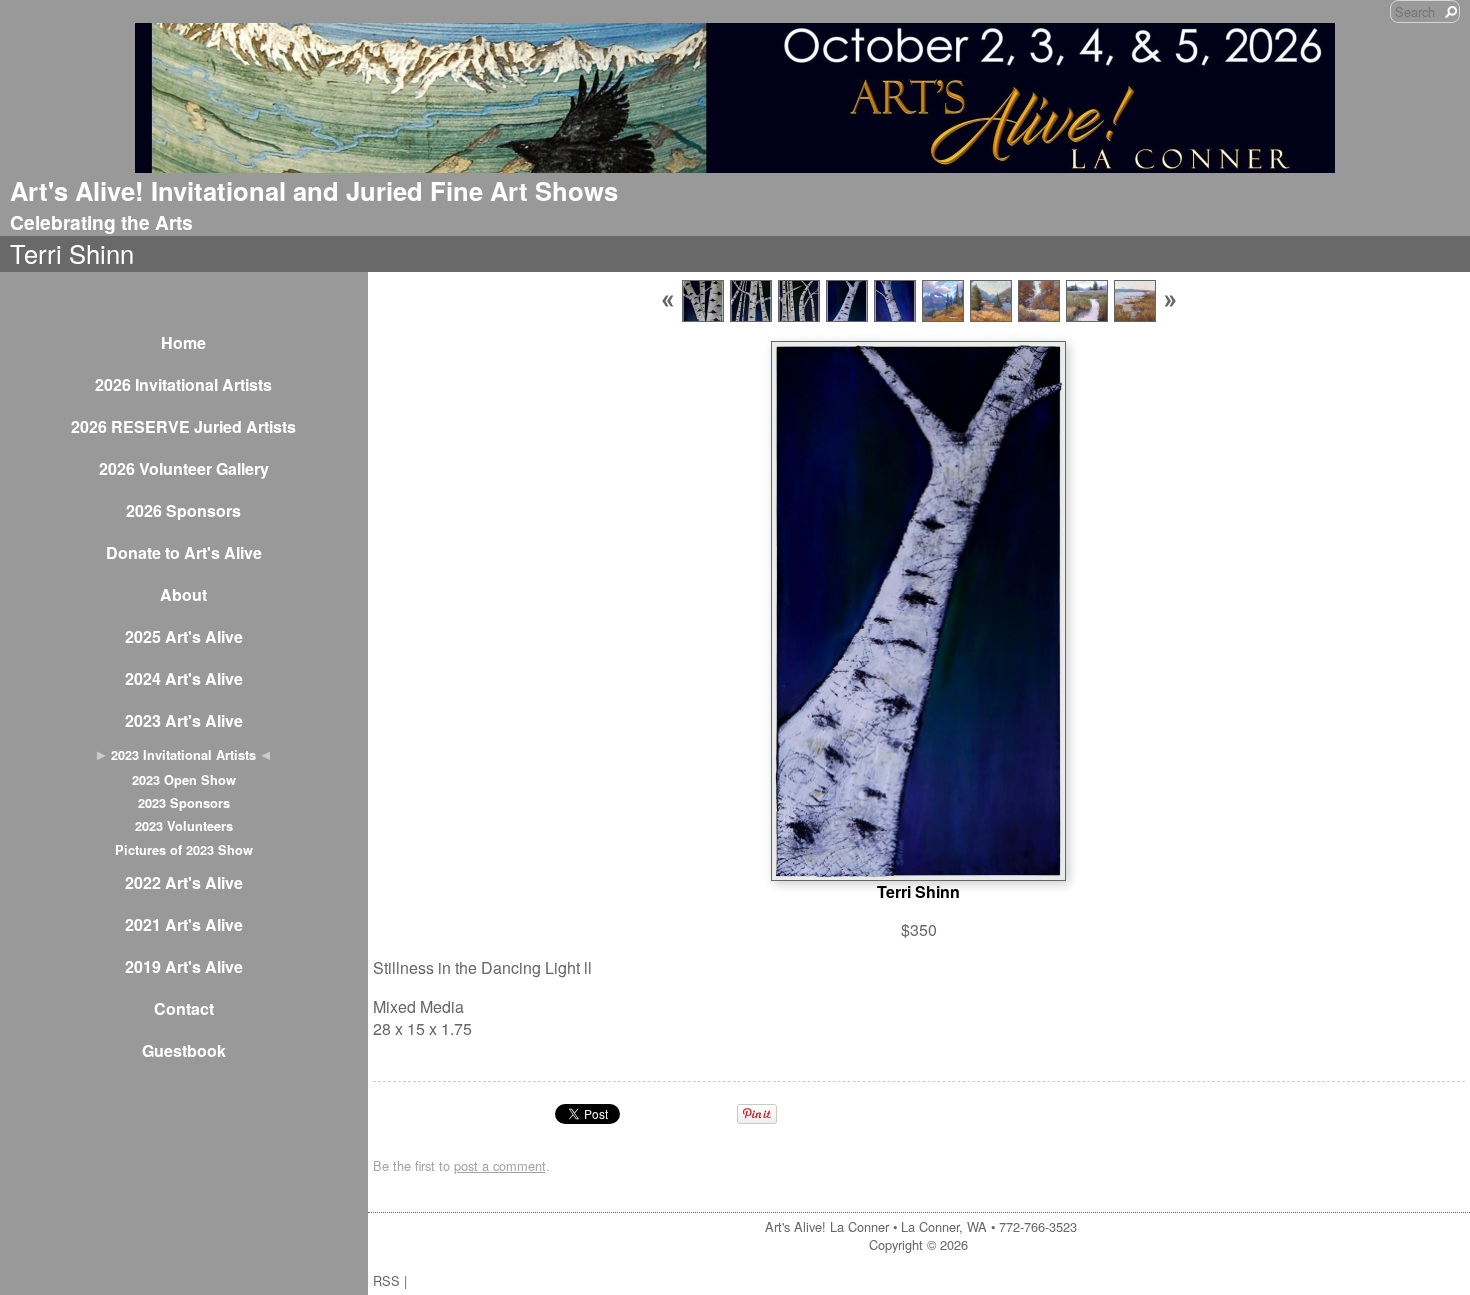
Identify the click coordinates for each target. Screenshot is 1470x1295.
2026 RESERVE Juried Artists (183, 426)
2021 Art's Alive (184, 924)
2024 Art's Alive (184, 678)
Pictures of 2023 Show (184, 850)
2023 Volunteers (184, 826)
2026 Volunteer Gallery (184, 468)
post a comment (500, 1165)
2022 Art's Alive (184, 882)
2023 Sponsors (184, 803)
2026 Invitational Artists (183, 384)
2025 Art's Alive (184, 636)
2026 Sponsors (183, 510)
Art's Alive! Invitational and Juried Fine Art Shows (314, 190)
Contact (184, 1008)
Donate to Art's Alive (184, 552)
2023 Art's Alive (184, 720)
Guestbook (184, 1050)
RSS (386, 1280)
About (183, 594)
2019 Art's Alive (184, 966)
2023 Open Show (184, 780)
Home (183, 342)
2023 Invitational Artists (183, 755)
